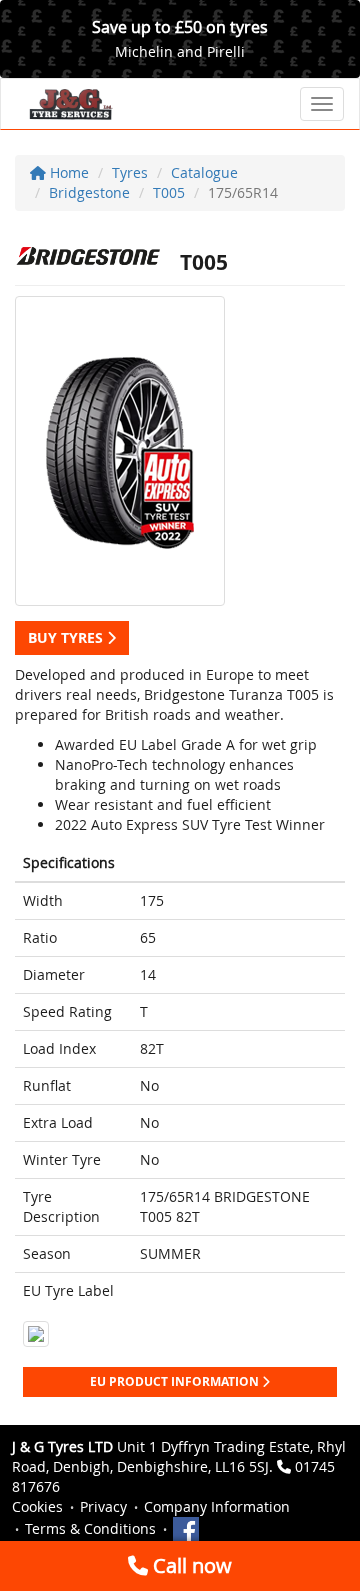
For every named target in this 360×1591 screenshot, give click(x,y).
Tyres (130, 172)
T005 (169, 192)
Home (67, 172)
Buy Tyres (67, 637)
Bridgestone (89, 192)
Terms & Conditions (90, 1528)
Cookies (37, 1506)
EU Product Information (176, 1381)
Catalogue (204, 172)
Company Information (217, 1506)
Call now (190, 1565)
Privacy (103, 1506)
